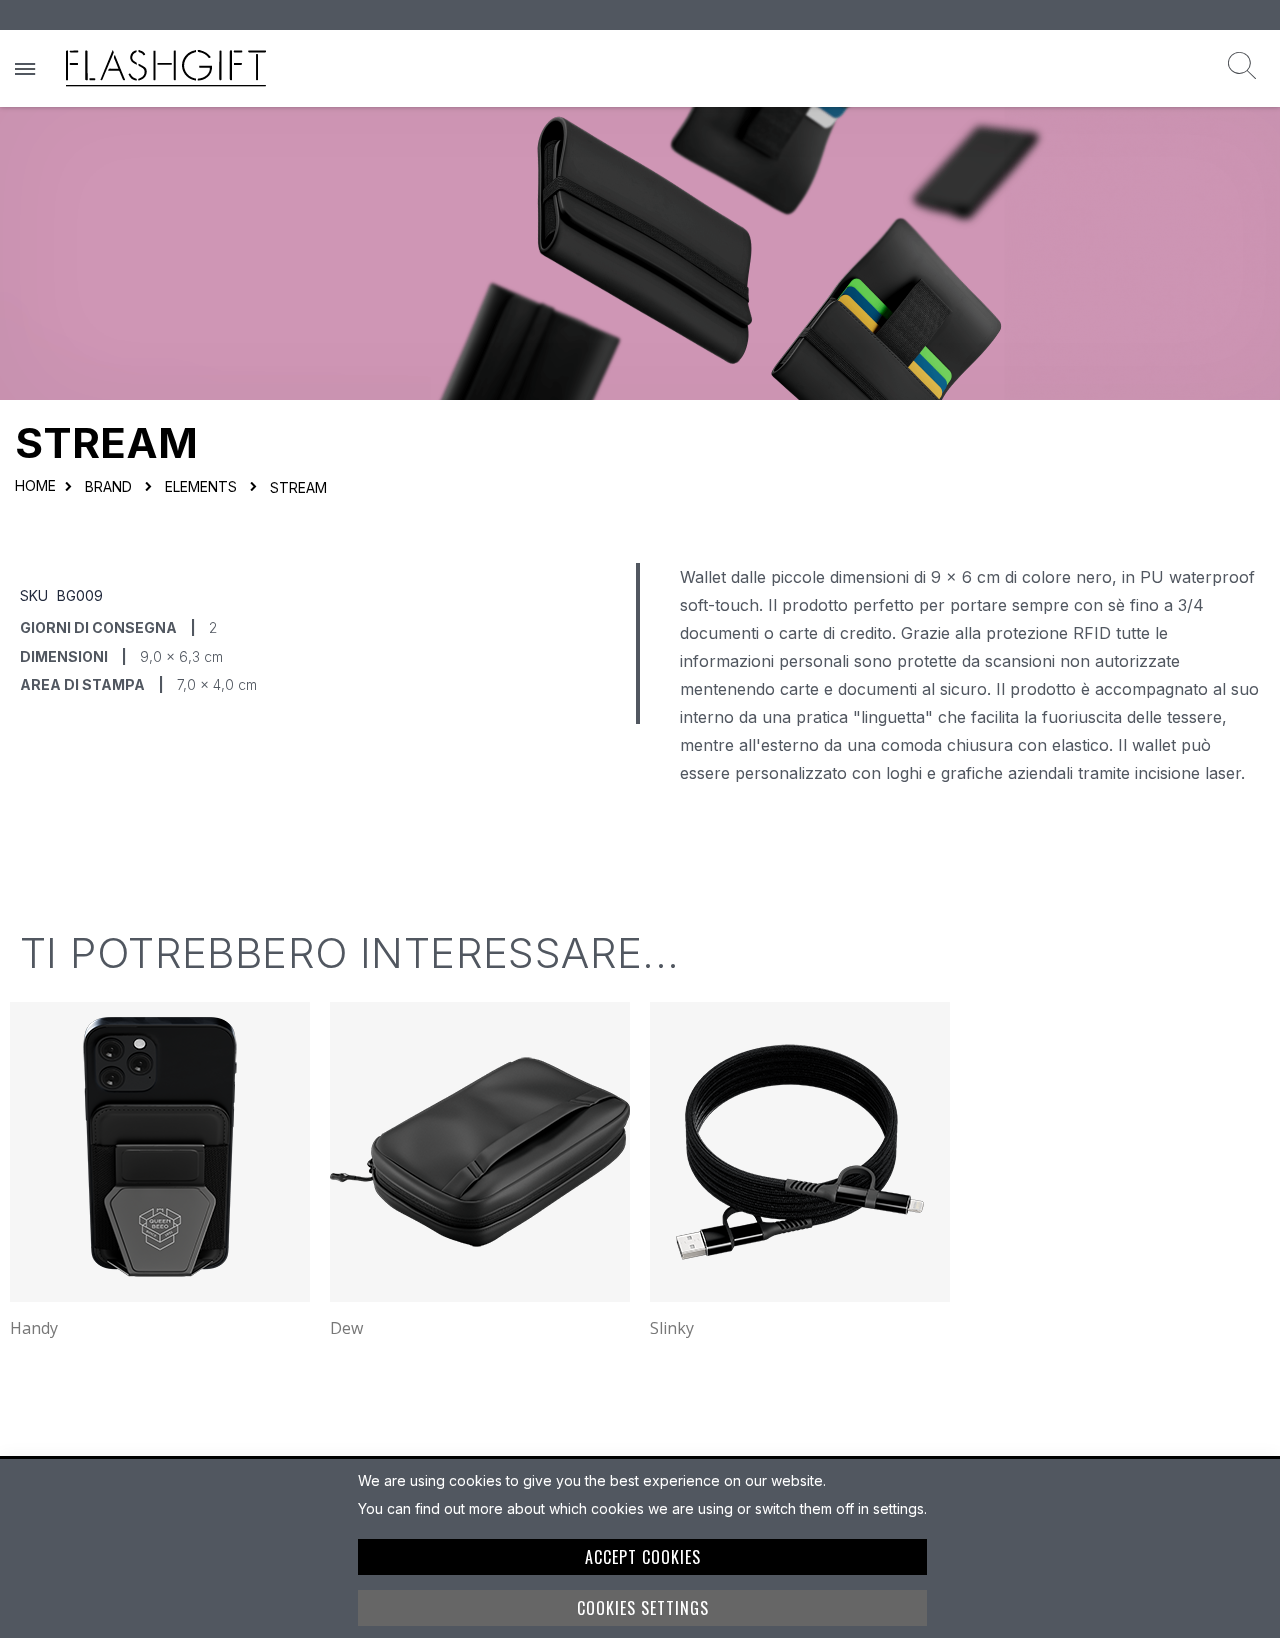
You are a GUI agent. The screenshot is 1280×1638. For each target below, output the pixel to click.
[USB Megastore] (166, 68)
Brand (108, 487)
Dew (346, 1328)
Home (35, 485)
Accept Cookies (643, 1557)
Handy (34, 1328)
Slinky (672, 1328)
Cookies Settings (643, 1608)
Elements (201, 487)
